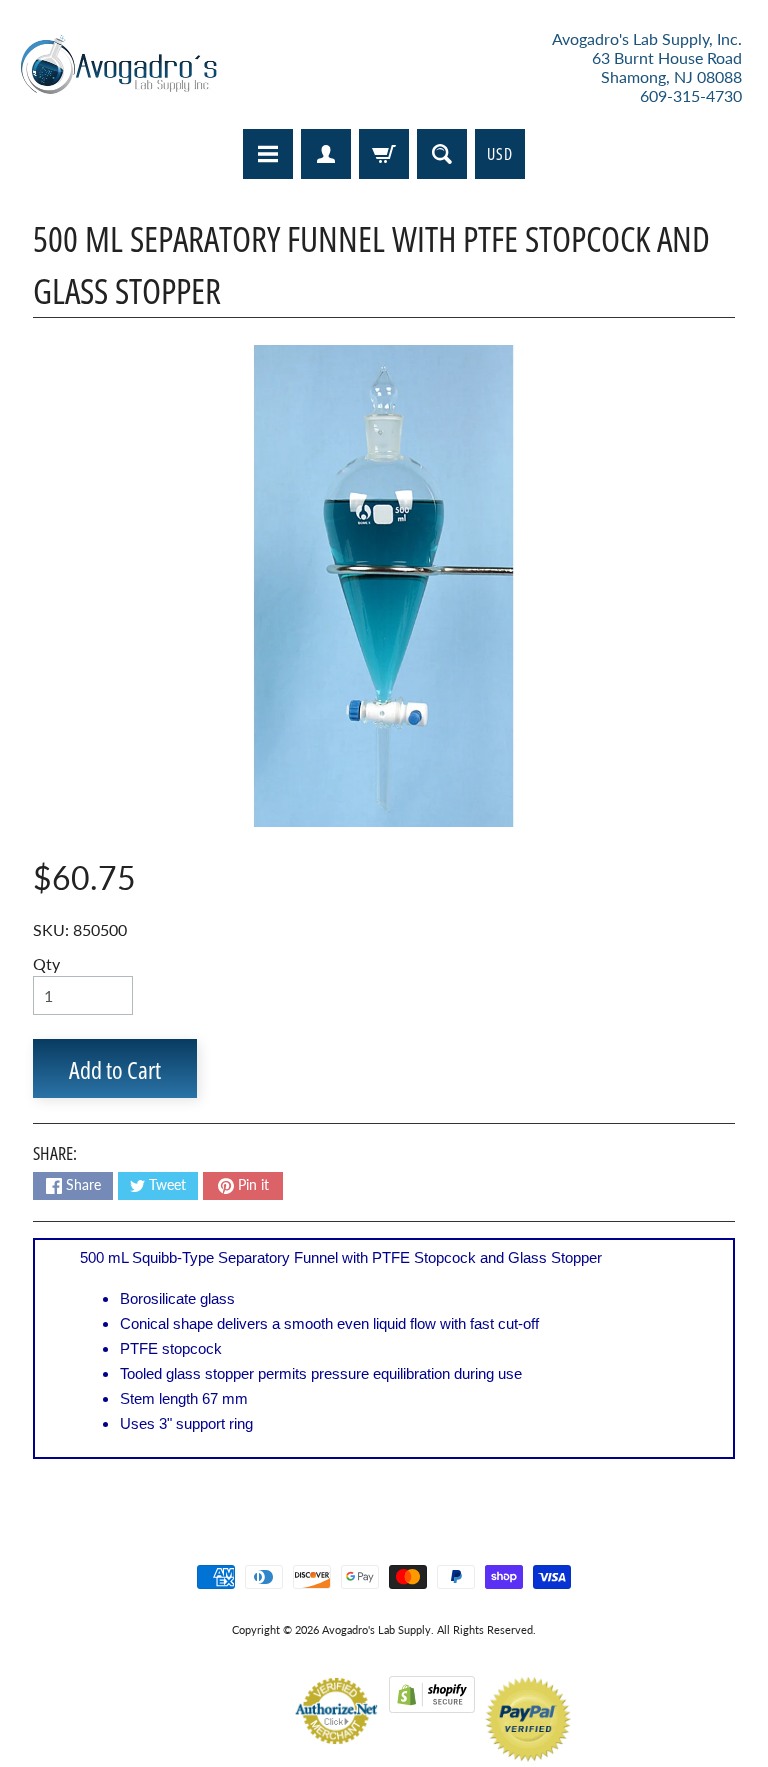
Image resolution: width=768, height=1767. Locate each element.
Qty (46, 963)
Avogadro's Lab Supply (376, 1629)
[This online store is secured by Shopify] (432, 1700)
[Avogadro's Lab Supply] (118, 67)
